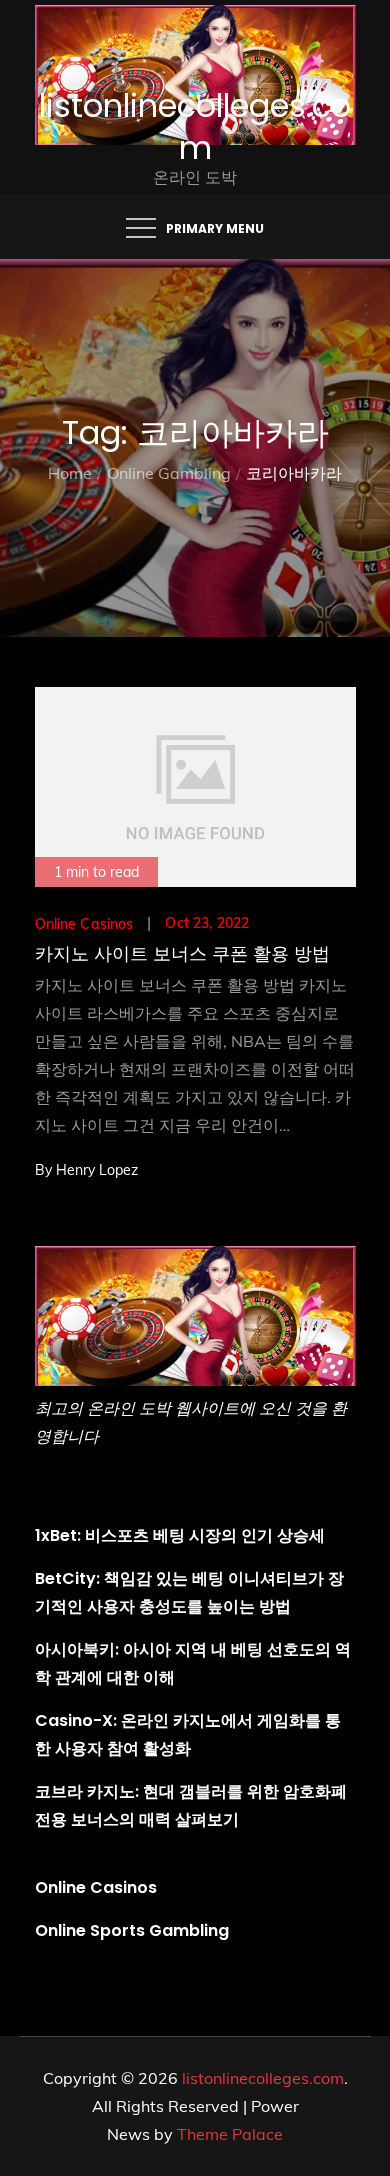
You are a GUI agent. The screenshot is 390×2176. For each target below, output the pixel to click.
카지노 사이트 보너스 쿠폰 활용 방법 (182, 953)
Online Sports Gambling (132, 1930)
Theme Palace (230, 2134)
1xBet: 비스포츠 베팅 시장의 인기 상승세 (180, 1535)
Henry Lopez (97, 1170)
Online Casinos (84, 924)
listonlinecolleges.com (195, 126)
